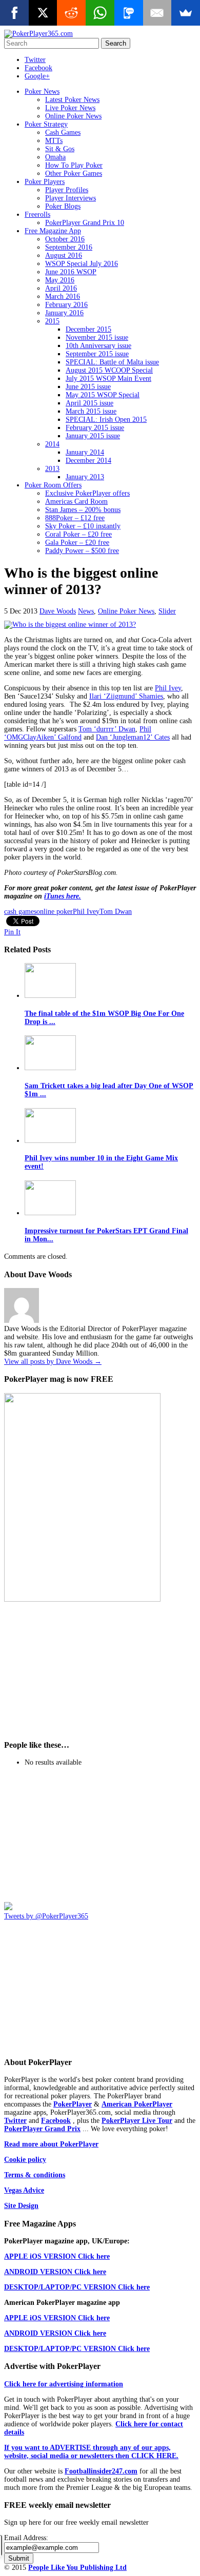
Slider (167, 611)
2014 (52, 444)
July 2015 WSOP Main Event (108, 379)
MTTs (54, 141)
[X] (43, 13)
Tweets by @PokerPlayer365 (46, 1916)
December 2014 (88, 461)
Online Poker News (73, 116)
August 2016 (64, 255)
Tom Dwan (116, 912)
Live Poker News (70, 108)
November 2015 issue (97, 338)
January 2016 (64, 313)
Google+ (37, 76)
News (86, 611)
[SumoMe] (186, 13)
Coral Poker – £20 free (78, 534)
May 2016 (60, 280)
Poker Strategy (46, 124)
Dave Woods (58, 611)
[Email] (157, 13)
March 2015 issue (91, 411)
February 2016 (66, 305)
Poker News (42, 91)
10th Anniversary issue (98, 346)
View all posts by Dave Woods (53, 1362)
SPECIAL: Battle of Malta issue (112, 362)
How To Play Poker (74, 165)
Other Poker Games (74, 173)
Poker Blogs (63, 206)
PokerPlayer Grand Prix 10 (85, 223)
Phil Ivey (168, 688)
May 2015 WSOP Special (103, 395)
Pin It (12, 932)
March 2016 (63, 297)
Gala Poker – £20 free (77, 543)
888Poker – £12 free (75, 518)
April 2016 (61, 288)
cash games (20, 912)
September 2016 (69, 247)
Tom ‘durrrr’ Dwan (107, 729)
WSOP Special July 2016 (82, 264)
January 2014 (85, 452)
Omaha (55, 157)
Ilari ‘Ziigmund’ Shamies (126, 696)
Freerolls (37, 214)
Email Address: (26, 2538)
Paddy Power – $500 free (82, 551)
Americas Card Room (76, 502)
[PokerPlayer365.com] (38, 34)
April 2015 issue (89, 403)
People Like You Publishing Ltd (77, 2568)
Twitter (35, 60)
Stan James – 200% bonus (83, 510)
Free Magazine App (53, 231)
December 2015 (88, 329)
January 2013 (85, 477)
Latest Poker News (72, 100)
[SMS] (129, 13)
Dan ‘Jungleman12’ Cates (133, 737)
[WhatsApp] (100, 13)
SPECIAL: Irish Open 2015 (106, 420)
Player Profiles (67, 190)
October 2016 (65, 239)
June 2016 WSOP (71, 272)
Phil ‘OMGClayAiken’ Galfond (78, 733)
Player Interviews (71, 198)
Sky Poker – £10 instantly (83, 526)
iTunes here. (63, 896)
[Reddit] (71, 13)
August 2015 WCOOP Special (109, 370)
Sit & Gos (60, 149)
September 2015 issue (97, 354)
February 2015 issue (95, 428)
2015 (52, 321)
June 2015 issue (88, 387)
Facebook (38, 68)
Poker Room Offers (53, 485)
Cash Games (63, 132)
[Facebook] (14, 13)
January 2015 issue (93, 436)
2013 (52, 469)
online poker (55, 912)
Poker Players (45, 182)
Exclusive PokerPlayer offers (87, 493)
